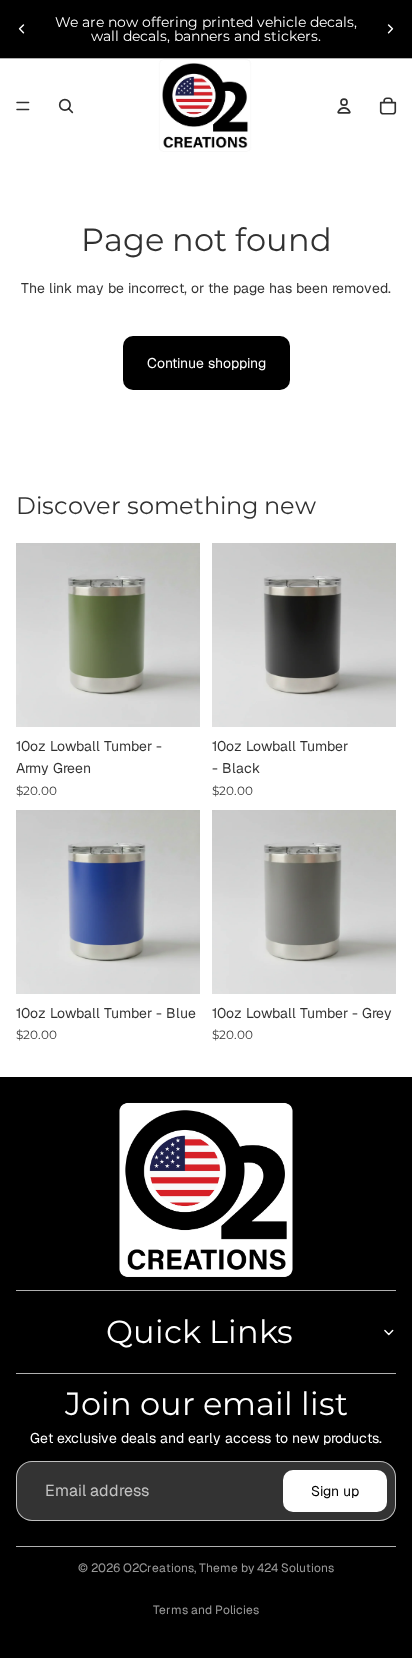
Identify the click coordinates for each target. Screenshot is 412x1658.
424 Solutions (295, 1568)
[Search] (66, 106)
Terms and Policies (206, 1610)
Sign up (335, 1491)
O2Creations (158, 1568)
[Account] (344, 106)
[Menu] (23, 106)
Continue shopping (206, 363)
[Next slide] (390, 29)
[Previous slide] (22, 29)
